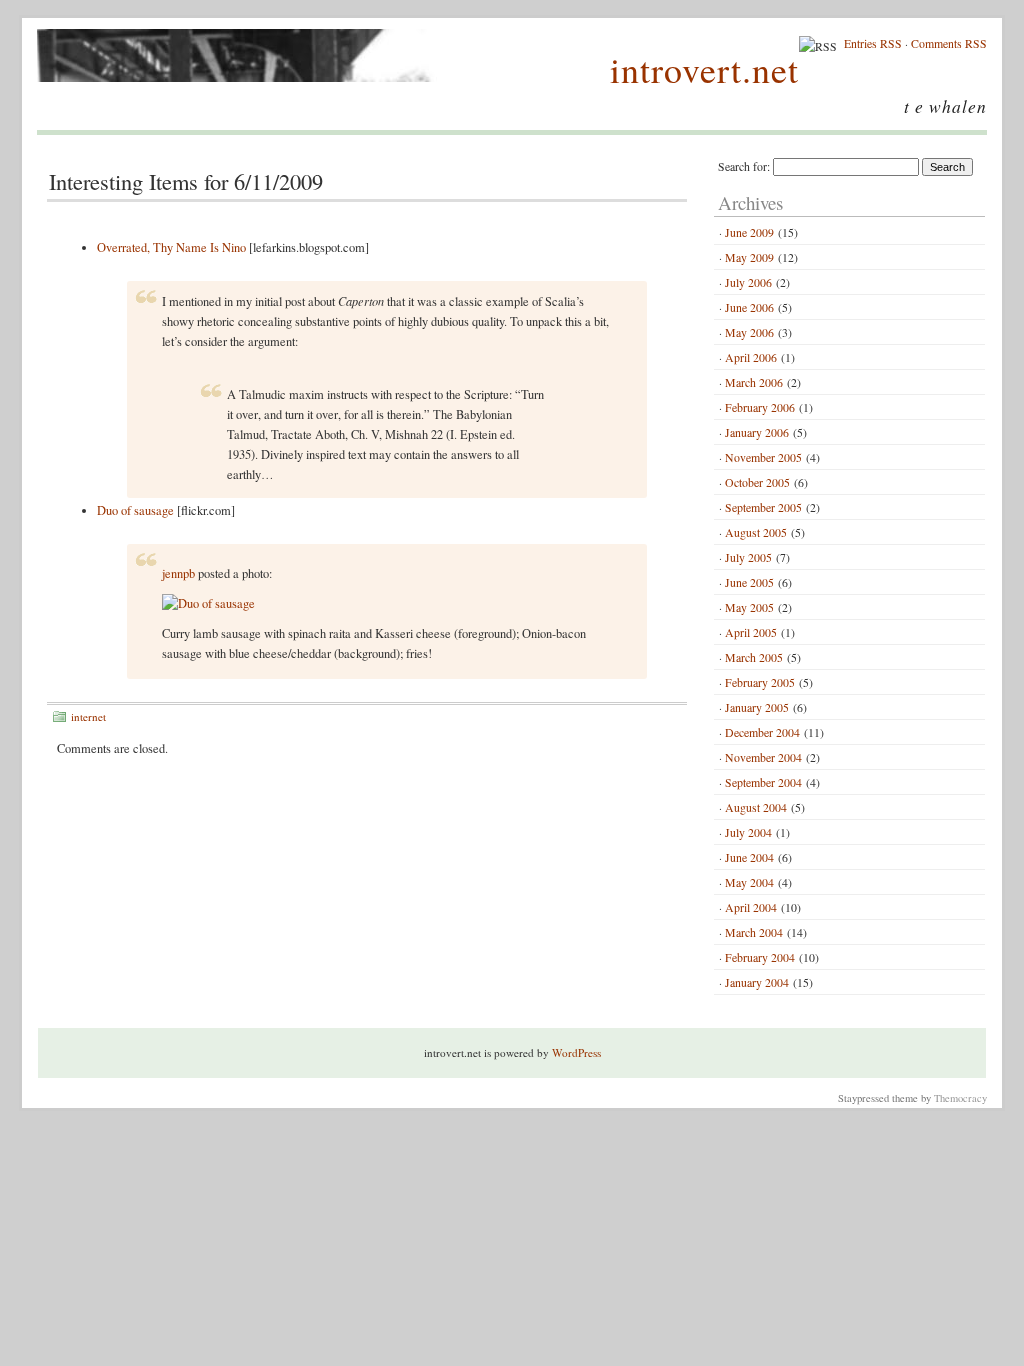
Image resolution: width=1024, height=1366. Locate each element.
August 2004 (756, 807)
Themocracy (960, 1098)
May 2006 (749, 332)
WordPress (576, 1052)
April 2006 (751, 357)
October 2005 (757, 482)
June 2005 (749, 582)
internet (88, 716)
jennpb (178, 573)
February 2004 (760, 957)
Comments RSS (949, 43)
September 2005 (763, 507)
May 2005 (749, 607)
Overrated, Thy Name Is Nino (171, 247)
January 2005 (757, 707)
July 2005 (748, 557)
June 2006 (749, 307)
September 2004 (763, 782)
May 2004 (749, 882)
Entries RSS (873, 43)
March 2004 (754, 932)
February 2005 (760, 682)
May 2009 (749, 257)
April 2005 (751, 632)
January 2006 (757, 432)
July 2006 (748, 282)
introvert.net (704, 69)
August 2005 (756, 532)
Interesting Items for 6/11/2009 (186, 181)
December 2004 (762, 732)
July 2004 (748, 832)
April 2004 (751, 907)
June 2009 (749, 232)
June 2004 (749, 857)
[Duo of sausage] (208, 603)
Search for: (744, 166)
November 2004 (763, 757)
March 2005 (754, 657)
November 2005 (763, 457)
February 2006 (760, 407)
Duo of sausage (135, 510)
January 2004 (757, 982)
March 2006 (754, 382)
